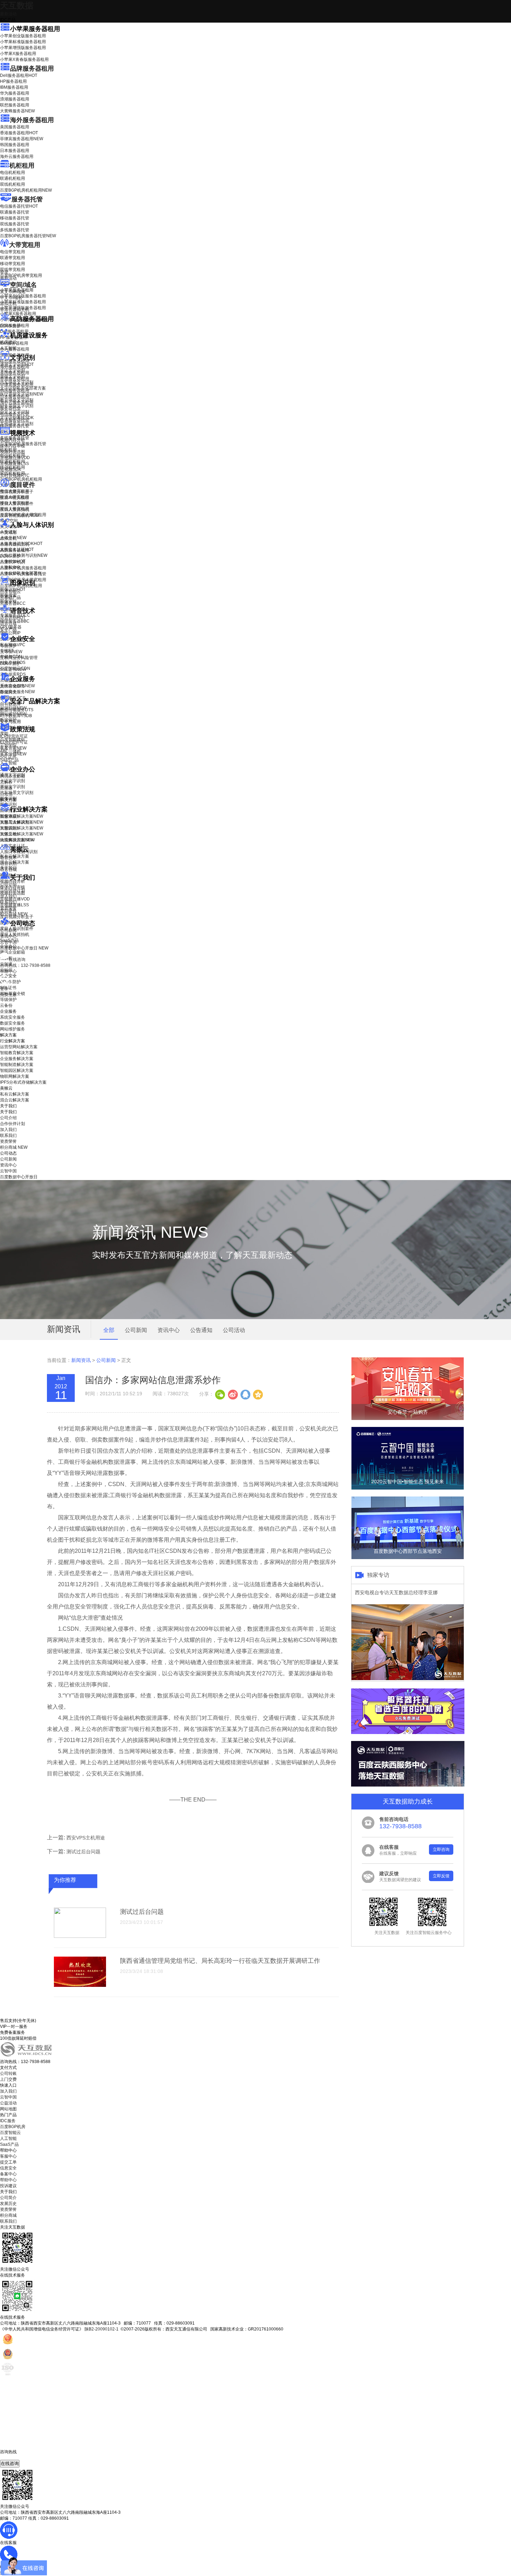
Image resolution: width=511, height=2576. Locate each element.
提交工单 (8, 2162)
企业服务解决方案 (17, 1059)
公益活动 (8, 2103)
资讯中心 (8, 936)
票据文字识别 (13, 376)
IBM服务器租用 (14, 87)
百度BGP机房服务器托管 (28, 236)
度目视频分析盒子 (17, 492)
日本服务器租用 (15, 151)
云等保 (11, 652)
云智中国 (8, 942)
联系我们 (8, 902)
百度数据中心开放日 (24, 948)
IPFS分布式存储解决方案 (23, 1082)
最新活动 (8, 14)
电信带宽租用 (13, 252)
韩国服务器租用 (15, 145)
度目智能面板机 (19, 515)
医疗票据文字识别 (22, 394)
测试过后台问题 (83, 1852)
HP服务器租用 (13, 81)
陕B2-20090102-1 (102, 2329)
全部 (109, 1330)
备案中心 (8, 2174)
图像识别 (13, 589)
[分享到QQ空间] (258, 1394)
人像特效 (13, 561)
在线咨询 (10, 2463)
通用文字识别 (17, 364)
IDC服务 (8, 2121)
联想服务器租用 (15, 105)
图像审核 (8, 601)
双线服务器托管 (15, 224)
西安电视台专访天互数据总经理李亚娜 (396, 1592)
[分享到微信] (220, 1394)
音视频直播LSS (14, 464)
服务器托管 (27, 199)
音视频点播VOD (15, 458)
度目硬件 (23, 485)
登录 (4, 989)
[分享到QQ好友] (245, 1394)
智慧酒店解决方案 (22, 816)
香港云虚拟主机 (15, 310)
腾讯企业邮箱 (13, 776)
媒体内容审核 (13, 446)
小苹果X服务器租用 (18, 54)
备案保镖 (13, 754)
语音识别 (13, 618)
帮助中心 (8, 971)
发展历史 (8, 2204)
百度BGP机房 (13, 2127)
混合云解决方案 (15, 862)
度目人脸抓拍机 (15, 509)
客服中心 (8, 2156)
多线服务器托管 (15, 230)
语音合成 (8, 624)
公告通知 (201, 1330)
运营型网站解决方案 (19, 1047)
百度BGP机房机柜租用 (26, 190)
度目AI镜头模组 (14, 498)
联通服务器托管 (15, 212)
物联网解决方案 (15, 1076)
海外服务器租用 (32, 120)
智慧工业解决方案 (22, 822)
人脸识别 (8, 532)
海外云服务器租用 (17, 157)
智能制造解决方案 (17, 1065)
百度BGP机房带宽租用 (21, 275)
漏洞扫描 (13, 708)
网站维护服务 (13, 1029)
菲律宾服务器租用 (22, 139)
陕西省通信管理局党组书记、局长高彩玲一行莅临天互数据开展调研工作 (220, 1961)
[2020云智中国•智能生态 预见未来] (408, 1488)
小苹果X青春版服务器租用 (24, 59)
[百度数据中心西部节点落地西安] (408, 1558)
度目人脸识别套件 (17, 504)
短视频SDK (11, 470)
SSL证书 (13, 669)
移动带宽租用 (13, 264)
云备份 (6, 1005)
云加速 (6, 788)
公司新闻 (8, 930)
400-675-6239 (14, 2457)
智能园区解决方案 (17, 1070)
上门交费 (8, 2079)
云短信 (6, 794)
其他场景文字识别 (17, 424)
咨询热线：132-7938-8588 (25, 965)
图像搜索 (8, 595)
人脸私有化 (10, 567)
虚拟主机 (8, 304)
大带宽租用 (25, 245)
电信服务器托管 (19, 206)
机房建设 (8, 342)
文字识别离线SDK (17, 418)
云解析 (6, 782)
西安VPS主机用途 (86, 1838)
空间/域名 (23, 285)
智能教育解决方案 (17, 1053)
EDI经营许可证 (14, 742)
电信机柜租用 (13, 172)
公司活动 (234, 1330)
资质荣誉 (8, 908)
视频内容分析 (13, 440)
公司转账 (8, 2073)
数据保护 (8, 720)
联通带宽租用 (13, 258)
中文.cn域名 (11, 298)
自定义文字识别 (15, 412)
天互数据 (17, 5)
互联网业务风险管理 (19, 658)
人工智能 (8, 348)
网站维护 (13, 714)
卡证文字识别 (13, 370)
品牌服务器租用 (32, 69)
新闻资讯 (81, 1360)
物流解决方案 (17, 840)
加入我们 (8, 896)
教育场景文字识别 (17, 400)
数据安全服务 (17, 692)
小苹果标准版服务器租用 (23, 42)
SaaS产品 (9, 760)
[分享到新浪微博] (233, 1394)
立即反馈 (441, 1876)
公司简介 (8, 2198)
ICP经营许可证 (14, 736)
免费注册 (8, 995)
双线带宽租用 (13, 270)
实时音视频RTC (15, 475)
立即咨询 (441, 1849)
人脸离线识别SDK (21, 544)
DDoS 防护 (10, 326)
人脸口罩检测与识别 (24, 555)
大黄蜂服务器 (17, 111)
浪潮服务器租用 (15, 99)
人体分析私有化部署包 (21, 573)
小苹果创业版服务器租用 (23, 36)
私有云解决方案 (15, 856)
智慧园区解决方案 (22, 828)
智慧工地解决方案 (22, 834)
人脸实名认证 (17, 549)
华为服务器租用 (15, 93)
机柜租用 (22, 166)
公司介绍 (8, 884)
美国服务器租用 (15, 127)
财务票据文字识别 (17, 406)
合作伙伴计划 (13, 890)
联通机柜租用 (13, 178)
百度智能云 (10, 2133)
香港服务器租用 (19, 133)
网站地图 (8, 2109)
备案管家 (13, 748)
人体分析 (13, 538)
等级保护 (8, 646)
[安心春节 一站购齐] (408, 1419)
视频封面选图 (13, 452)
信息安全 (8, 2168)
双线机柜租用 (13, 184)
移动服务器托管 (15, 218)
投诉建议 (8, 2186)
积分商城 (14, 914)
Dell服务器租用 (19, 75)
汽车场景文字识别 (17, 382)
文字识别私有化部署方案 (23, 388)
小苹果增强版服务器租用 (23, 48)
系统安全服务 (17, 686)
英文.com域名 (13, 292)
